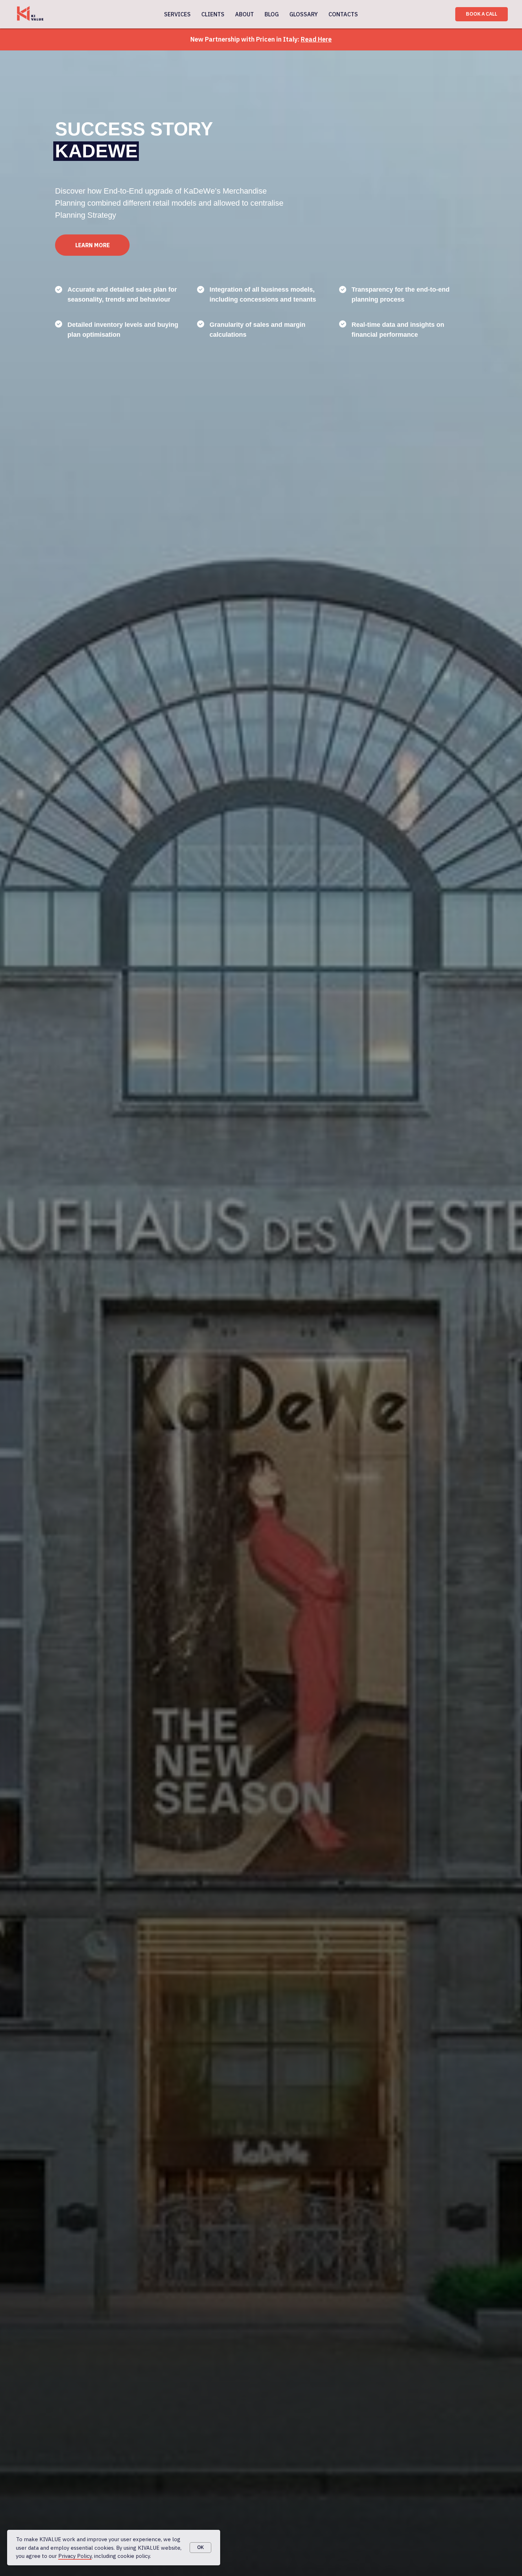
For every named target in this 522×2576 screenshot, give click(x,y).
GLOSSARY (304, 14)
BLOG (272, 14)
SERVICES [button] (177, 14)
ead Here (318, 39)
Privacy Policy (75, 2556)
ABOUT (244, 14)
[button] (92, 245)
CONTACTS (343, 14)
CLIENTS (213, 14)
